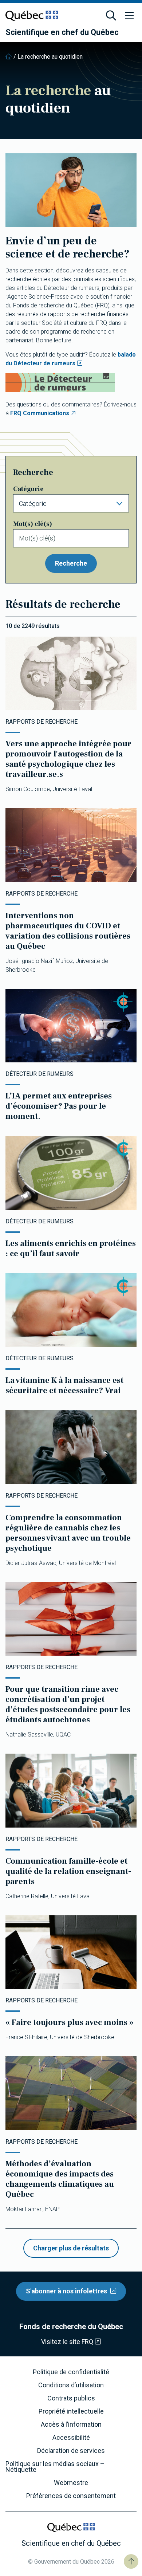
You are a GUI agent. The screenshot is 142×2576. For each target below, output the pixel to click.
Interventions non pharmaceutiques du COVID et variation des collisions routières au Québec (68, 931)
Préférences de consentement (71, 2496)
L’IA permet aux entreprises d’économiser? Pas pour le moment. (59, 1106)
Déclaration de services (71, 2451)
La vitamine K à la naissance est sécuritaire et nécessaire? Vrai (64, 1385)
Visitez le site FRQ (67, 2342)
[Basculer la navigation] (129, 16)
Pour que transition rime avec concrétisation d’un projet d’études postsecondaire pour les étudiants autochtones (68, 1704)
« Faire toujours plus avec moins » (70, 2022)
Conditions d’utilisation (71, 2385)
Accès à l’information (71, 2424)
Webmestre (71, 2483)
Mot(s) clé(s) (33, 524)
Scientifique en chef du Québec (62, 32)
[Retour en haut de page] (131, 2561)
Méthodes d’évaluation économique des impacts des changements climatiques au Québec (60, 2179)
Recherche (71, 563)
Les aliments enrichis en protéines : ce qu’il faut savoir (71, 1248)
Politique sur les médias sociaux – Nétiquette (55, 2467)
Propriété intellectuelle (71, 2411)
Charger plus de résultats (71, 2248)
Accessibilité (71, 2438)
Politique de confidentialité (71, 2372)
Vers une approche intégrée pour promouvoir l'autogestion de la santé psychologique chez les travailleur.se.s (68, 759)
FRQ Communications (40, 413)
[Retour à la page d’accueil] (9, 57)
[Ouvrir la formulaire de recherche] (111, 16)
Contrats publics (71, 2398)
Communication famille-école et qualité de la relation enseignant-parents (68, 1871)
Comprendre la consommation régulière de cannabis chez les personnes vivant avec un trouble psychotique (68, 1533)
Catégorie (28, 489)
